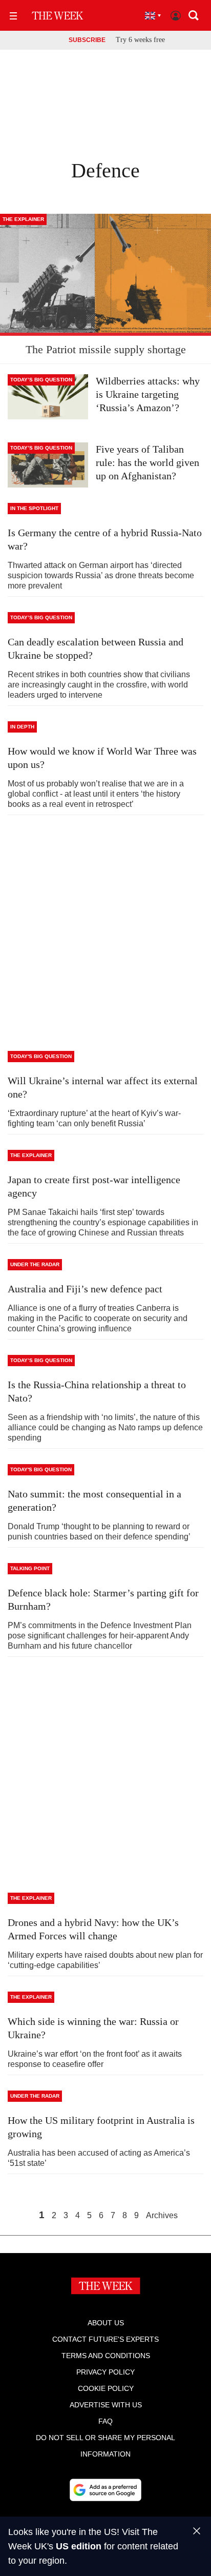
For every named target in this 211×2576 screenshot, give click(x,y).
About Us (106, 2323)
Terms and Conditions (106, 2356)
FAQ (105, 2421)
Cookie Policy (106, 2388)
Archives (162, 2216)
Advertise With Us (106, 2405)
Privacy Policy (105, 2372)
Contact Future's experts (105, 2339)
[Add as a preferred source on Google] (105, 2490)
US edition (79, 2546)
